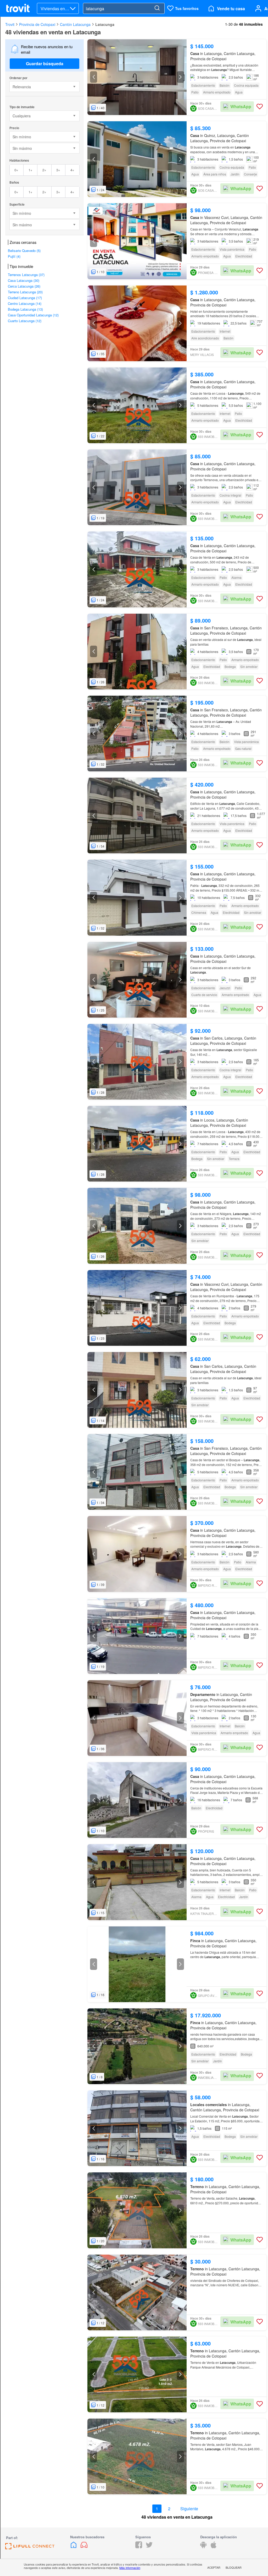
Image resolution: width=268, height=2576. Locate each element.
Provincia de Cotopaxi (37, 24)
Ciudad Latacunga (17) (25, 298)
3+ (58, 170)
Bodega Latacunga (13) (25, 309)
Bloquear (234, 2567)
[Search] (157, 8)
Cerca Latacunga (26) (24, 286)
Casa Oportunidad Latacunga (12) (33, 315)
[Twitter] (149, 2547)
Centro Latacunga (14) (25, 303)
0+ (16, 170)
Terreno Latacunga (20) (25, 292)
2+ (44, 170)
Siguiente (189, 2509)
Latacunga (105, 24)
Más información (130, 2568)
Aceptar (214, 2567)
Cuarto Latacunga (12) (25, 321)
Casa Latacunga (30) (24, 280)
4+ (72, 170)
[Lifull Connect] (30, 2548)
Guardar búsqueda (45, 64)
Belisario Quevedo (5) (24, 251)
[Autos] (84, 2547)
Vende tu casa (231, 9)
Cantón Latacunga (75, 24)
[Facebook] (139, 2547)
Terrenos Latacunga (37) (26, 275)
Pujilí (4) (14, 256)
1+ (30, 170)
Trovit (10, 24)
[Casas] (74, 2547)
